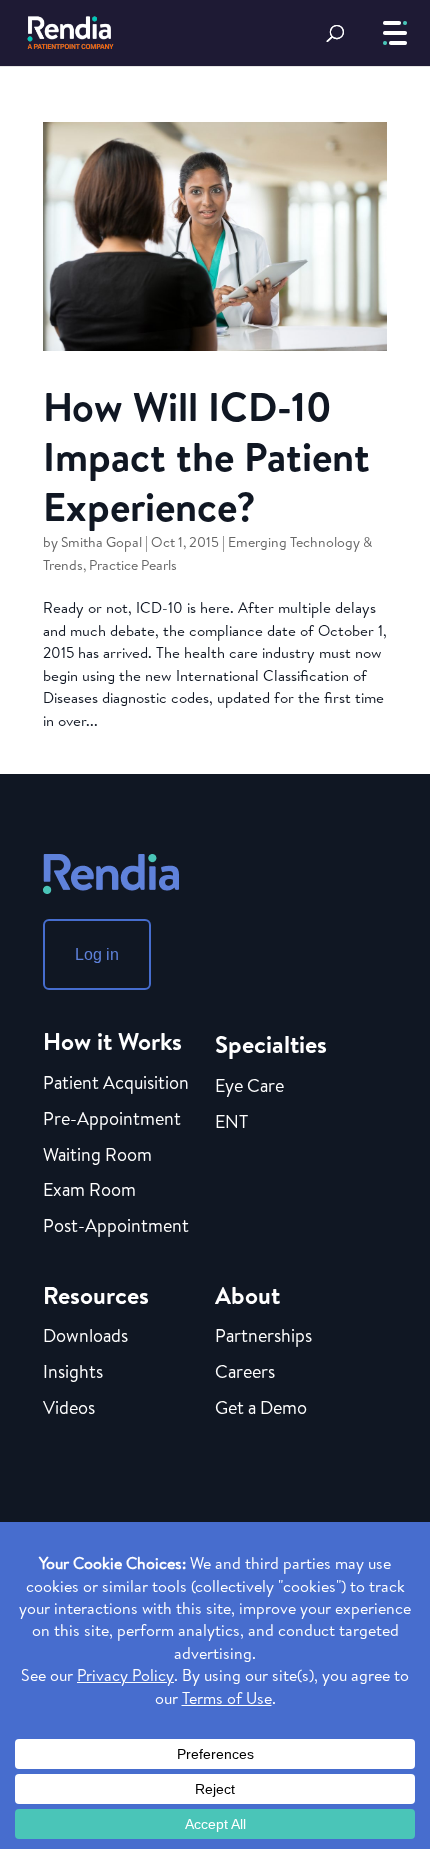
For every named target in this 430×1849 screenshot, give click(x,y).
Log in (97, 954)
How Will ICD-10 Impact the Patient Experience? (206, 456)
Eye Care (249, 1087)
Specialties (271, 1044)
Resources (96, 1295)
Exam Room (89, 1191)
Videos (69, 1409)
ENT (231, 1123)
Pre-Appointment (112, 1120)
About (247, 1295)
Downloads (85, 1337)
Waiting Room (97, 1156)
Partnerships (263, 1337)
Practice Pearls (133, 565)
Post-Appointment (116, 1227)
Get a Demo (261, 1409)
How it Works (112, 1041)
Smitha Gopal (101, 542)
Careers (245, 1373)
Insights (73, 1373)
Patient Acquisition (116, 1084)
